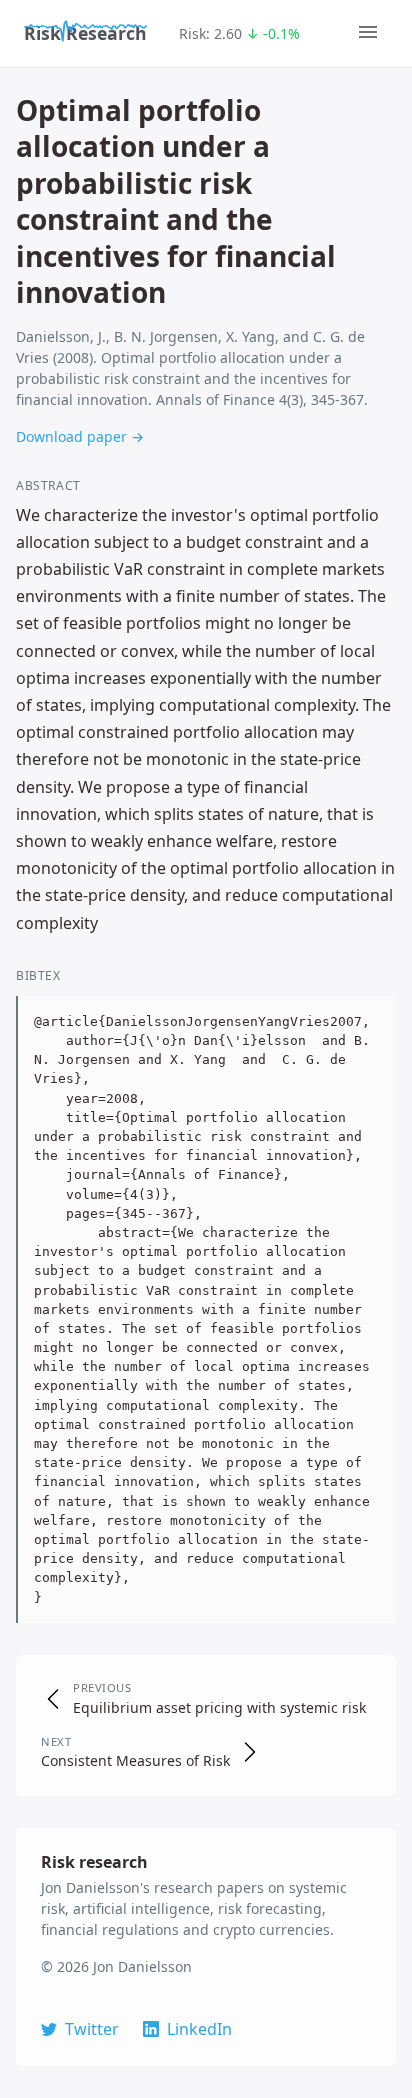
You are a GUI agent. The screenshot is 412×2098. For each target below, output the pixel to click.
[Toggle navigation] (368, 33)
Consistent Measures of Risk (135, 1760)
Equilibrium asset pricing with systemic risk (219, 1707)
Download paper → (80, 436)
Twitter (92, 2029)
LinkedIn (199, 2029)
